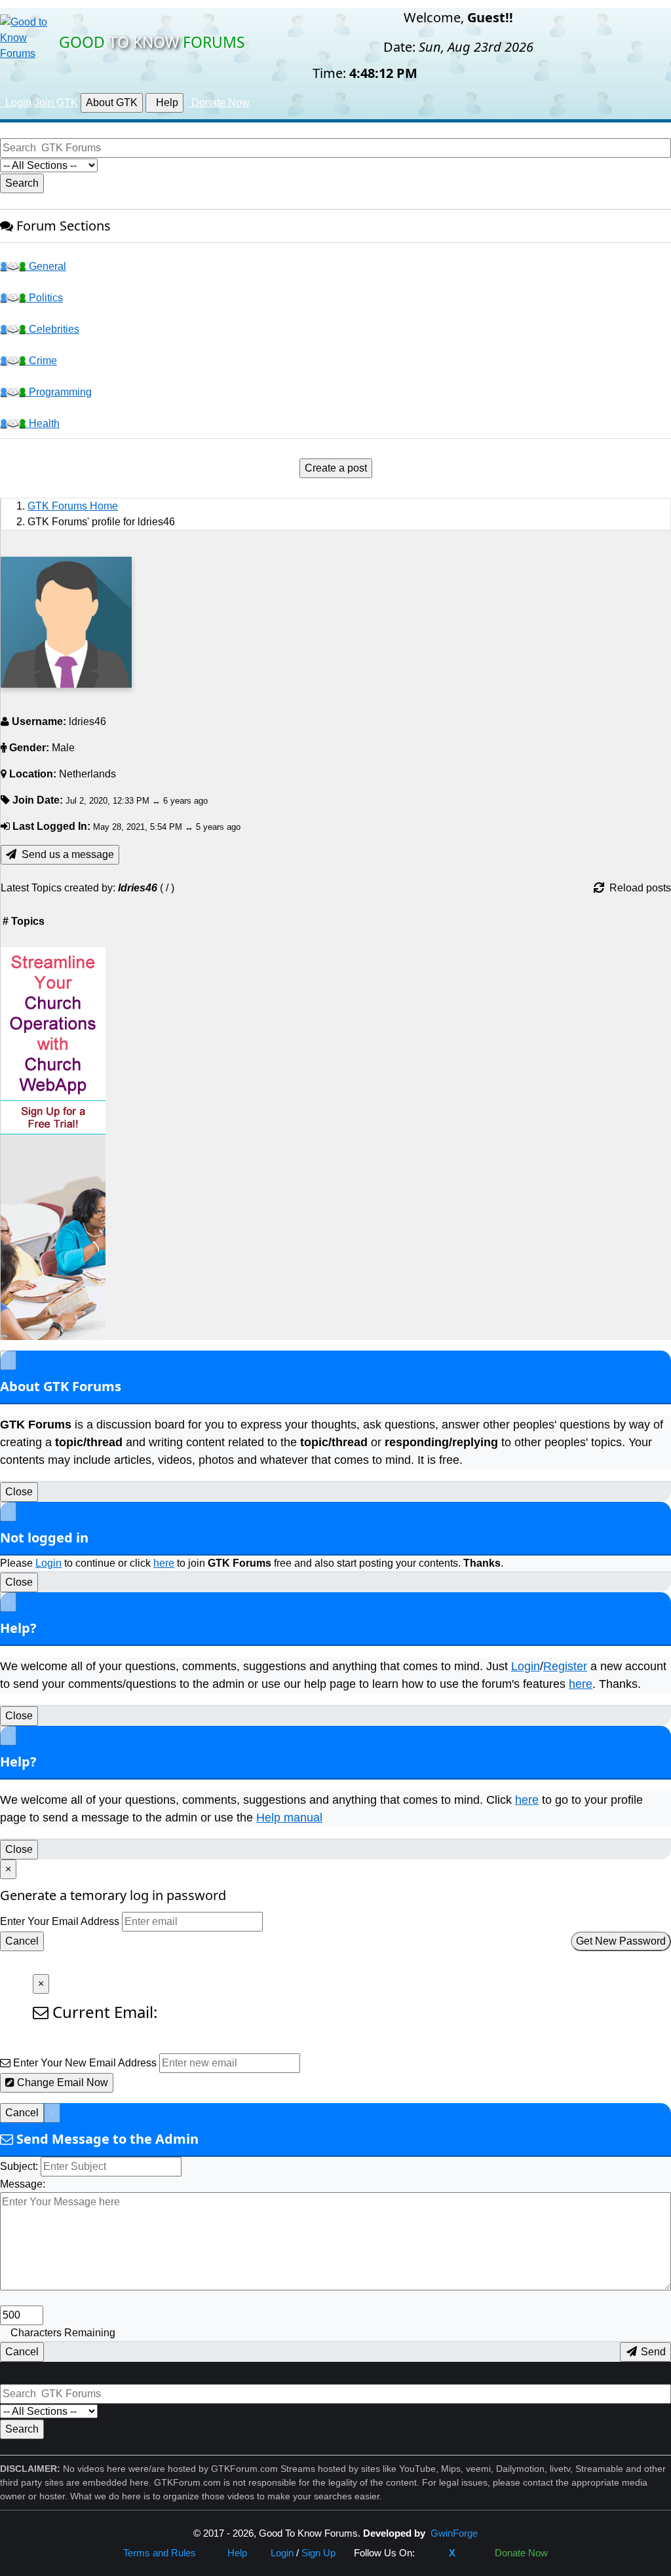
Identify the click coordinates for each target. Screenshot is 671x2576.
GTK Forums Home (73, 506)
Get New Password (621, 1941)
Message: (23, 2184)
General (46, 266)
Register (565, 1666)
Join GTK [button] (56, 103)
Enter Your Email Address (60, 1921)
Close (19, 1492)
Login (48, 1563)
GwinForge (454, 2533)
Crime (42, 361)
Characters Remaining (63, 2333)
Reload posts (638, 888)
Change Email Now (61, 2082)
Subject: (19, 2166)
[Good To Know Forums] (26, 37)
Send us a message (65, 854)
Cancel (22, 1941)
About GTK (112, 103)
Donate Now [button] (218, 103)
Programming (59, 392)
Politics (45, 298)
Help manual (289, 1818)
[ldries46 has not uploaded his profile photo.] (66, 622)
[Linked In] (472, 2553)
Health (43, 423)
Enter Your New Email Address (85, 2063)
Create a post (336, 468)
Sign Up (318, 2553)
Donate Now (519, 2553)
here (164, 1563)
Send (652, 2352)
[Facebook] (432, 2553)
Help (164, 103)
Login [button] (16, 103)
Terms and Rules (160, 2553)
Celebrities (53, 329)
